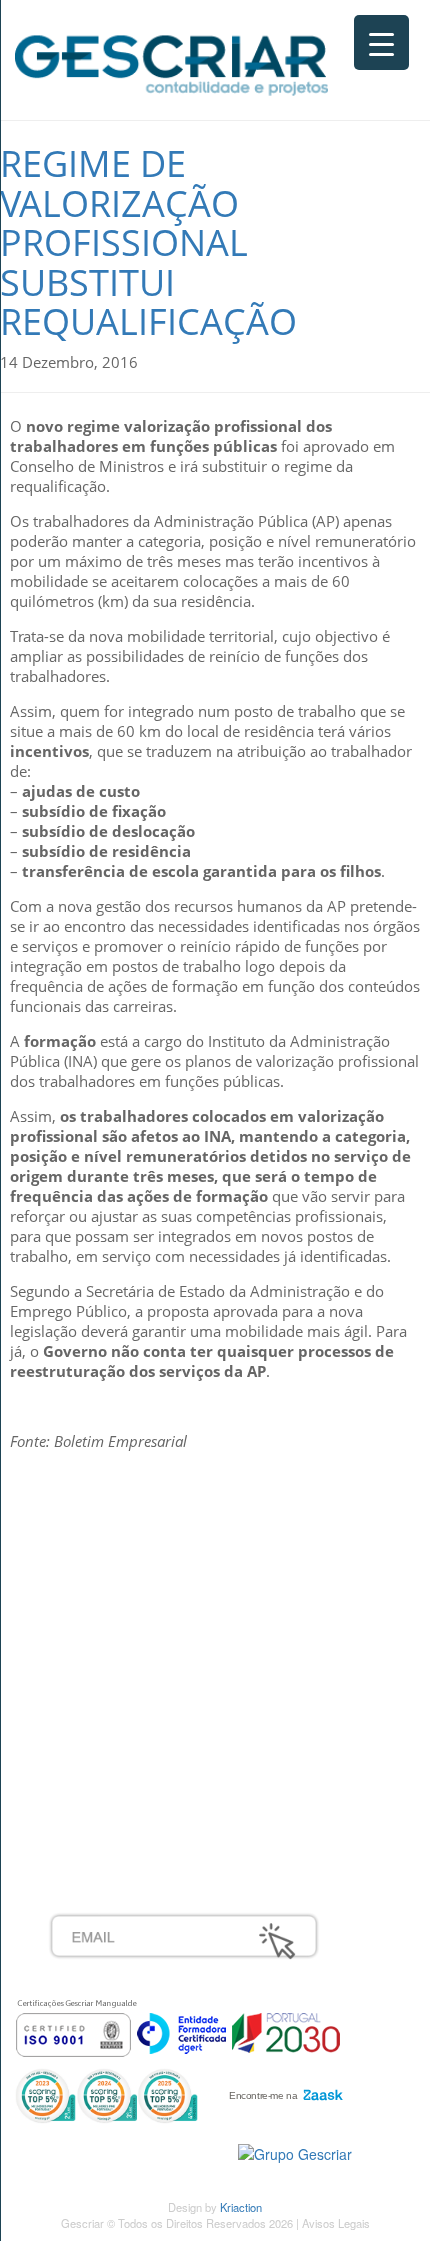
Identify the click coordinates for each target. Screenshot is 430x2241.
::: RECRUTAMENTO (119, 1742)
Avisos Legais (336, 2223)
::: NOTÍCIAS (91, 1609)
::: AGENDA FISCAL (115, 1808)
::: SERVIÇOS (94, 1565)
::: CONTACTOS (102, 1631)
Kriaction (241, 2207)
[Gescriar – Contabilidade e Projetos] (171, 61)
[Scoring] (106, 2093)
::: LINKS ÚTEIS (101, 1786)
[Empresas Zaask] (283, 2090)
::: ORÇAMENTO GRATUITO (145, 1764)
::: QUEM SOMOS (109, 1543)
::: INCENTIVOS (101, 1587)
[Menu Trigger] (381, 42)
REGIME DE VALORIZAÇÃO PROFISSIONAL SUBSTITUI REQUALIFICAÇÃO (148, 242)
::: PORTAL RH (99, 1720)
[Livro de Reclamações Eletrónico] (295, 2152)
